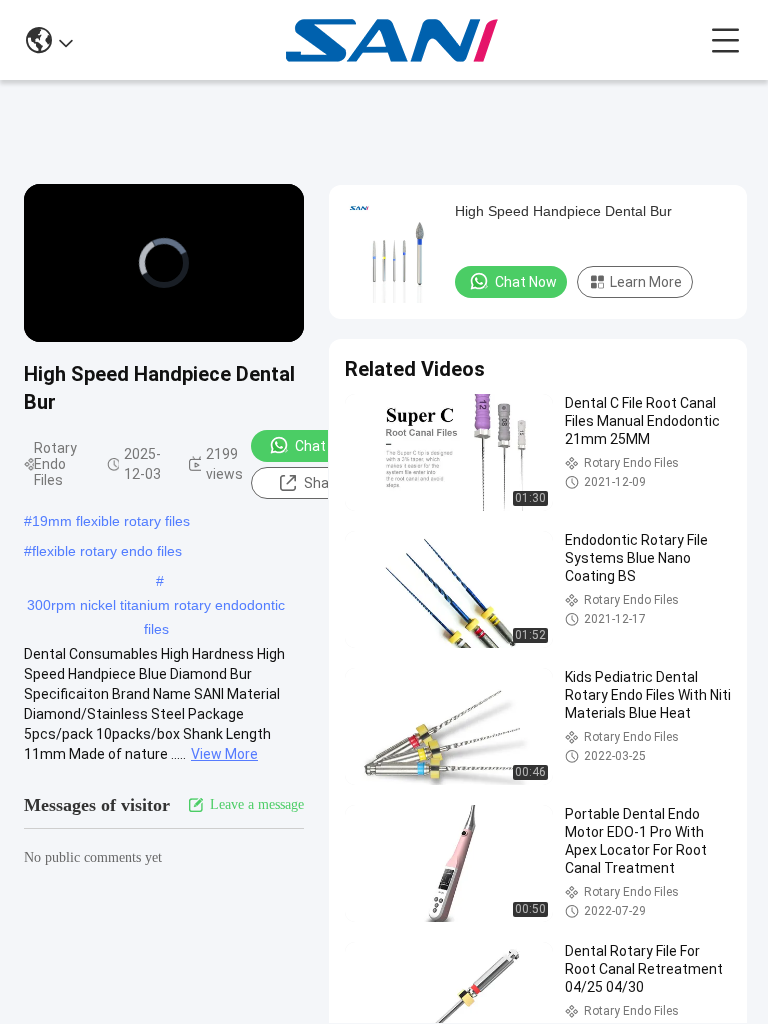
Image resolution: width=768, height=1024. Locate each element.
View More (224, 754)
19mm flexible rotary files (111, 521)
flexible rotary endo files (107, 551)
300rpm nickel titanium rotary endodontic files (156, 607)
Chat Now (326, 446)
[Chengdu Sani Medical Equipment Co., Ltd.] (392, 40)
